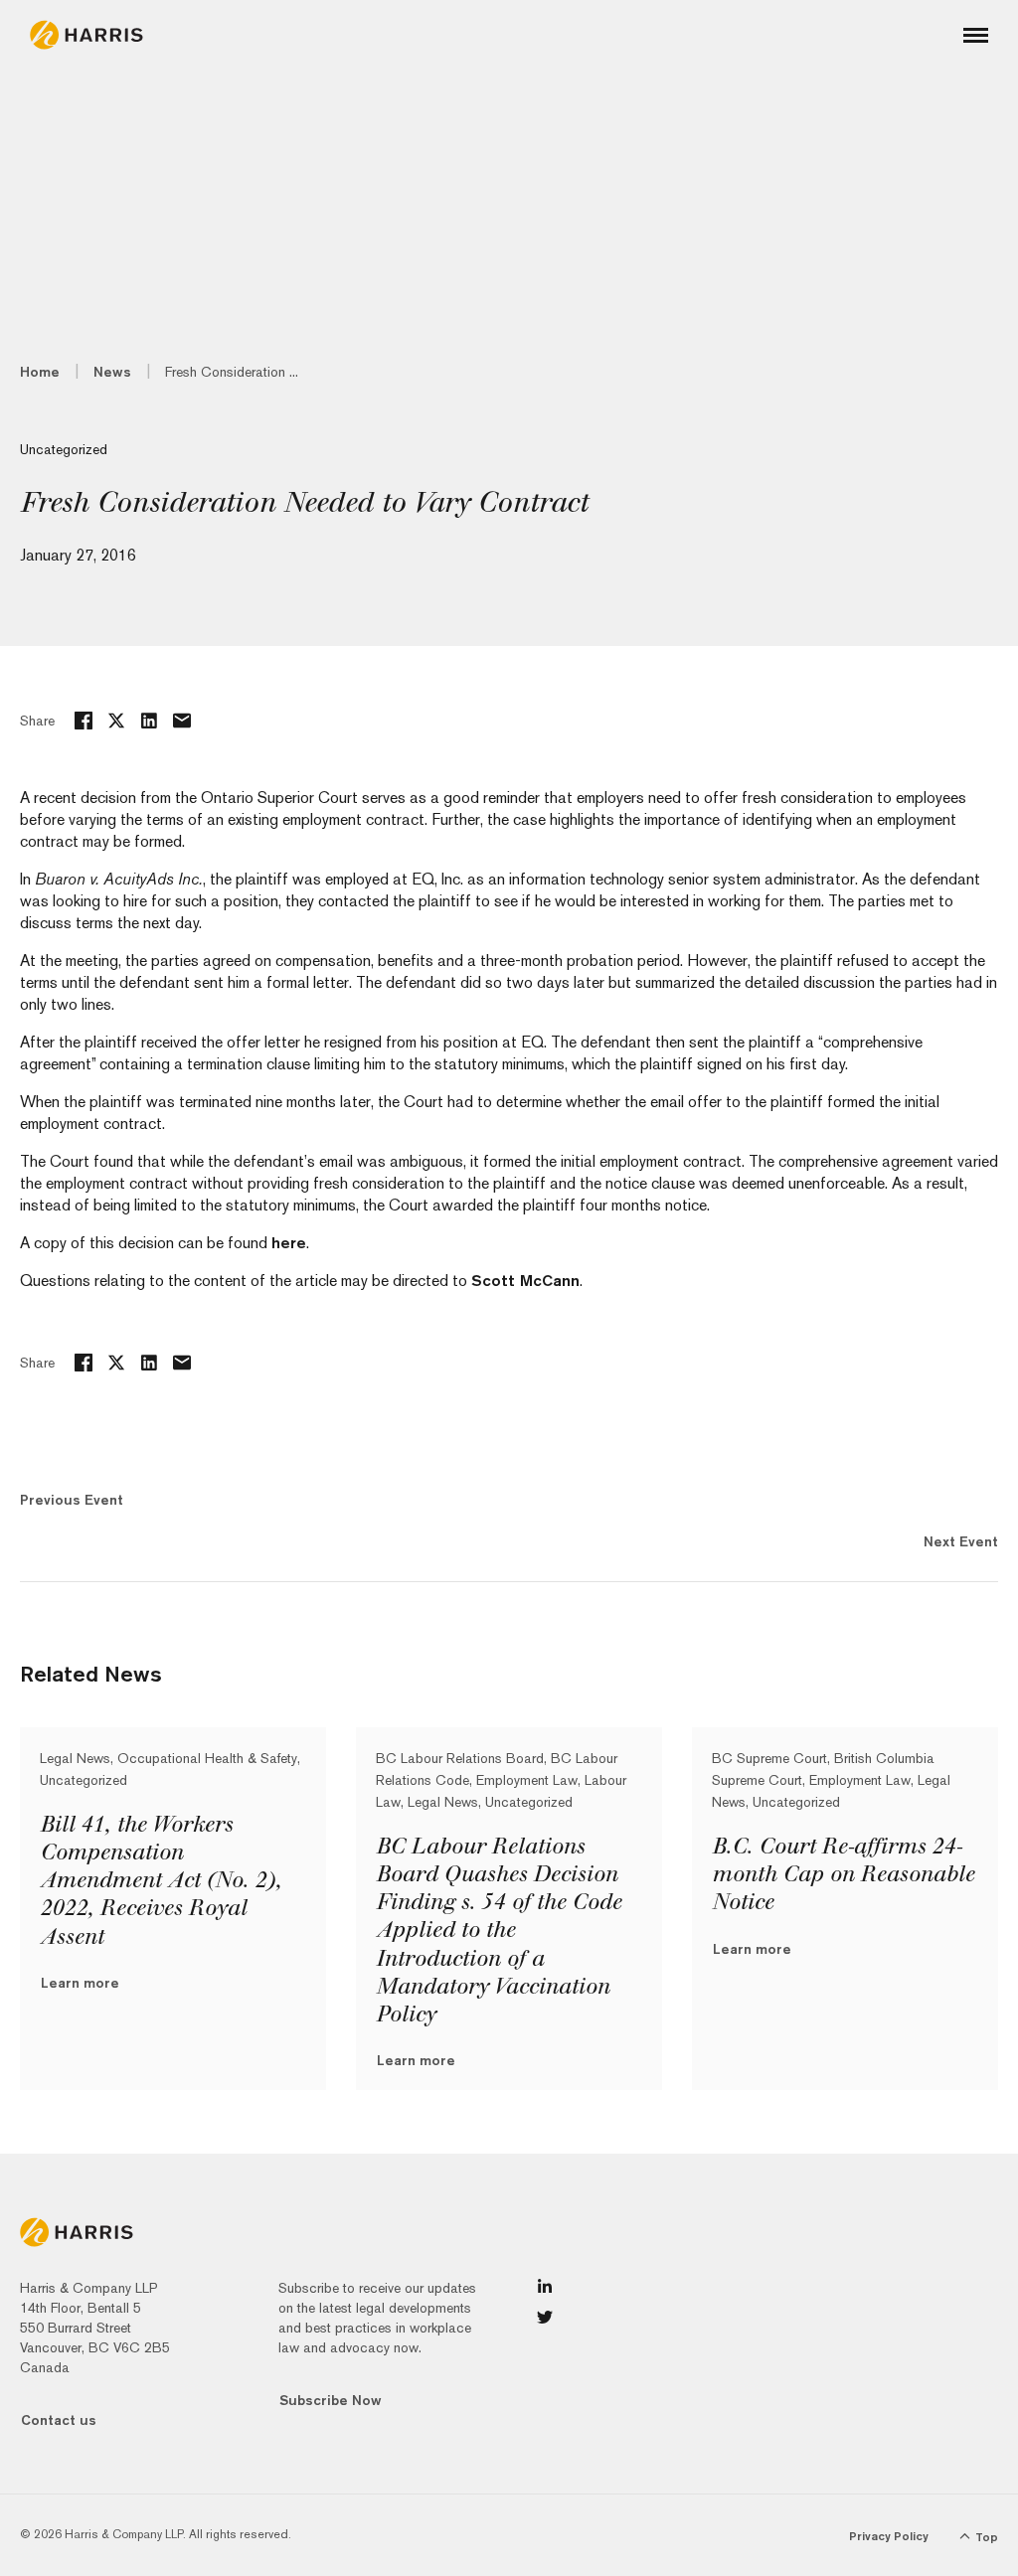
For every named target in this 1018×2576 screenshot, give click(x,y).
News (112, 372)
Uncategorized (64, 449)
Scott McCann (525, 1281)
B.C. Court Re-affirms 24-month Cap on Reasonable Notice (843, 1874)
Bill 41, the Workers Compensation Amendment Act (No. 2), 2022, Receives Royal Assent (161, 1881)
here (289, 1243)
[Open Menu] (976, 35)
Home (40, 372)
